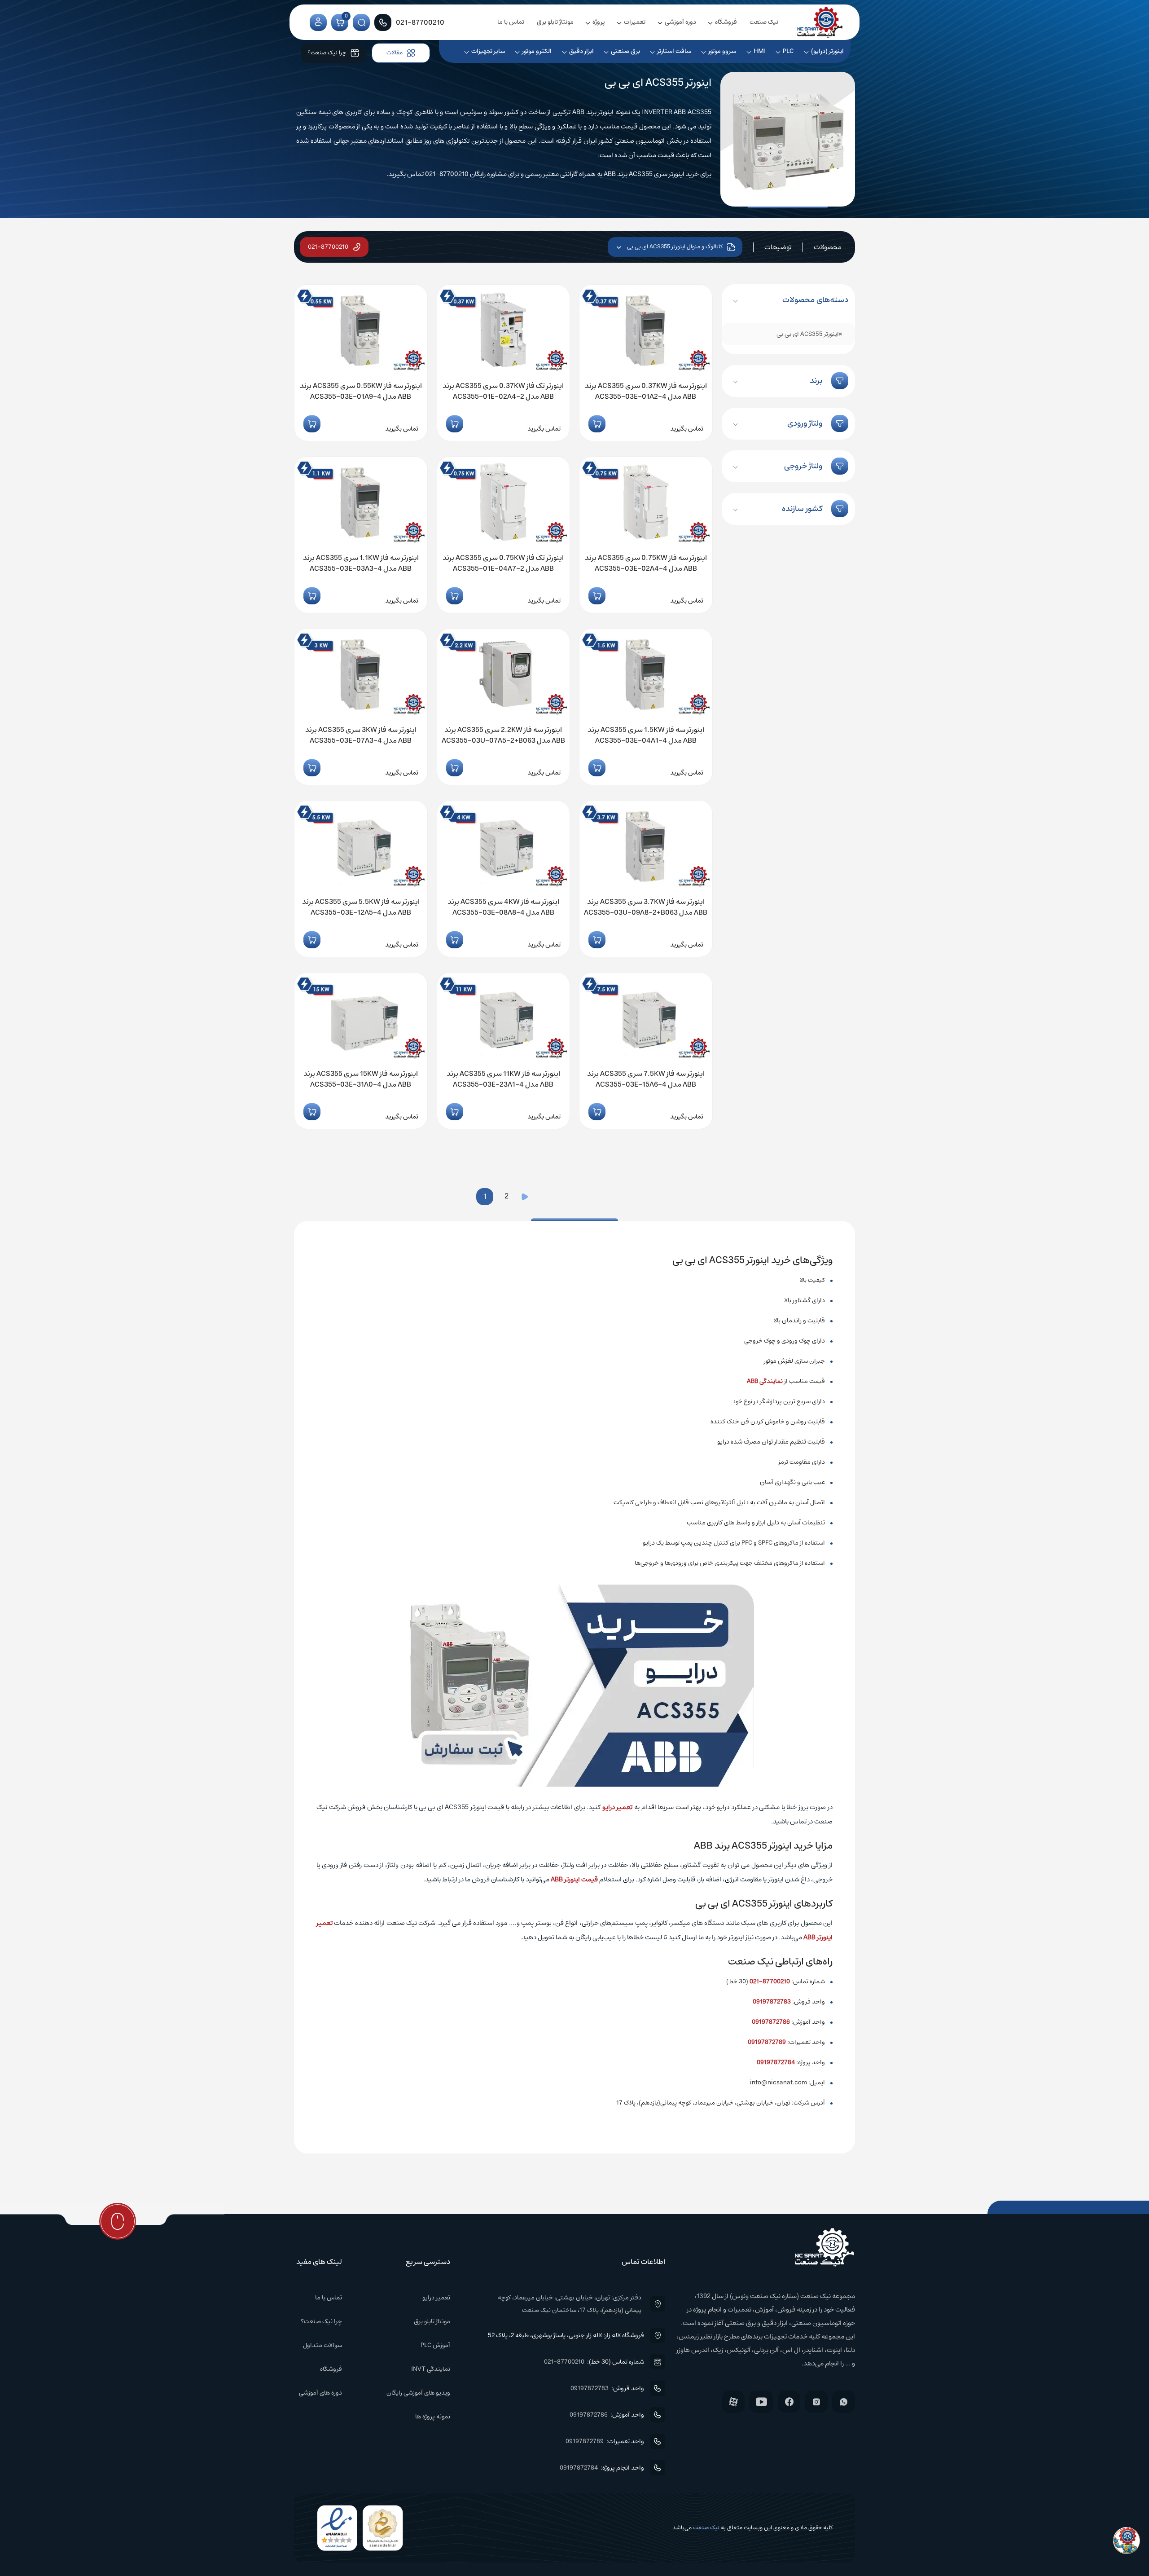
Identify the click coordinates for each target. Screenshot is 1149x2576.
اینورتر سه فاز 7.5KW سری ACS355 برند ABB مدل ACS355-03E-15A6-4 (646, 1079)
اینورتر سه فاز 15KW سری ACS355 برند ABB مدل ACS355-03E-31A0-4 (361, 1079)
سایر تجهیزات (488, 51)
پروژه (599, 22)
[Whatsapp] (844, 2402)
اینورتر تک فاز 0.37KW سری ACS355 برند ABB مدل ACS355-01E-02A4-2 (503, 391)
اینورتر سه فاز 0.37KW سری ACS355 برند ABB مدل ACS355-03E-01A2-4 (646, 391)
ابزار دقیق (581, 51)
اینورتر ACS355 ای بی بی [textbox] (809, 334)
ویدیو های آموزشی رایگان (418, 2393)
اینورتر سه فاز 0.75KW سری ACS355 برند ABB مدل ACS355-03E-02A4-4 (646, 563)
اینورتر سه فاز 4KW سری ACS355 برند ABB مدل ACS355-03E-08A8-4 (503, 907)
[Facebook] (789, 2402)
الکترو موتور (537, 51)
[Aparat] (733, 2402)
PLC (788, 51)
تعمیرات (635, 22)
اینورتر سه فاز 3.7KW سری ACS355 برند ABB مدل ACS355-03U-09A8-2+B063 (646, 907)
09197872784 (776, 2062)
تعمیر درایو (618, 1807)
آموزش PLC (435, 2345)
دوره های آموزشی (320, 2393)
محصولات (828, 247)
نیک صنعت (764, 22)
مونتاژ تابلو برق (555, 22)
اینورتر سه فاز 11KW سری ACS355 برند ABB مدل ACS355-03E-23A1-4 (503, 1079)
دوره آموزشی (680, 22)
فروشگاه (726, 22)
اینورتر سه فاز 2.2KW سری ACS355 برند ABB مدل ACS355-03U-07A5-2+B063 (503, 735)
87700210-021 (770, 1982)
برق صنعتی (625, 51)
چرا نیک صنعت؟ (321, 2321)
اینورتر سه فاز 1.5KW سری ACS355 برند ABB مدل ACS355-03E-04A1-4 (646, 735)
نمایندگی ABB (765, 1381)
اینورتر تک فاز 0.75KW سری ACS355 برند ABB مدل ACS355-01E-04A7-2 (503, 563)
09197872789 (767, 2042)
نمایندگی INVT (431, 2369)
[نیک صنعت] (820, 22)
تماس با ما (511, 22)
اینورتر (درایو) (827, 51)
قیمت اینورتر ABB (574, 1879)
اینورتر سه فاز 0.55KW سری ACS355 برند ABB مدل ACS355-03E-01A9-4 (361, 391)
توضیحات (778, 247)
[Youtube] (761, 2402)
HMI (760, 51)
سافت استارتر (674, 51)
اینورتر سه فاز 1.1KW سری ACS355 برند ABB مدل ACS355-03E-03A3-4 (361, 563)
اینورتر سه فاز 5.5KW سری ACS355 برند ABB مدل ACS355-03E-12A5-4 (361, 907)
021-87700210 (328, 247)
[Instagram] (816, 2402)
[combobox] (789, 334)
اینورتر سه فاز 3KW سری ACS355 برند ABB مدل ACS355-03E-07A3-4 (361, 735)
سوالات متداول (322, 2345)
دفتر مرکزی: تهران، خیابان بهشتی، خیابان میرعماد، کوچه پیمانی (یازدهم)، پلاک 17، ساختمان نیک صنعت (569, 2304)
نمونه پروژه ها (433, 2417)
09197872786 (771, 2022)
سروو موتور (722, 51)
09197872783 (772, 2002)
